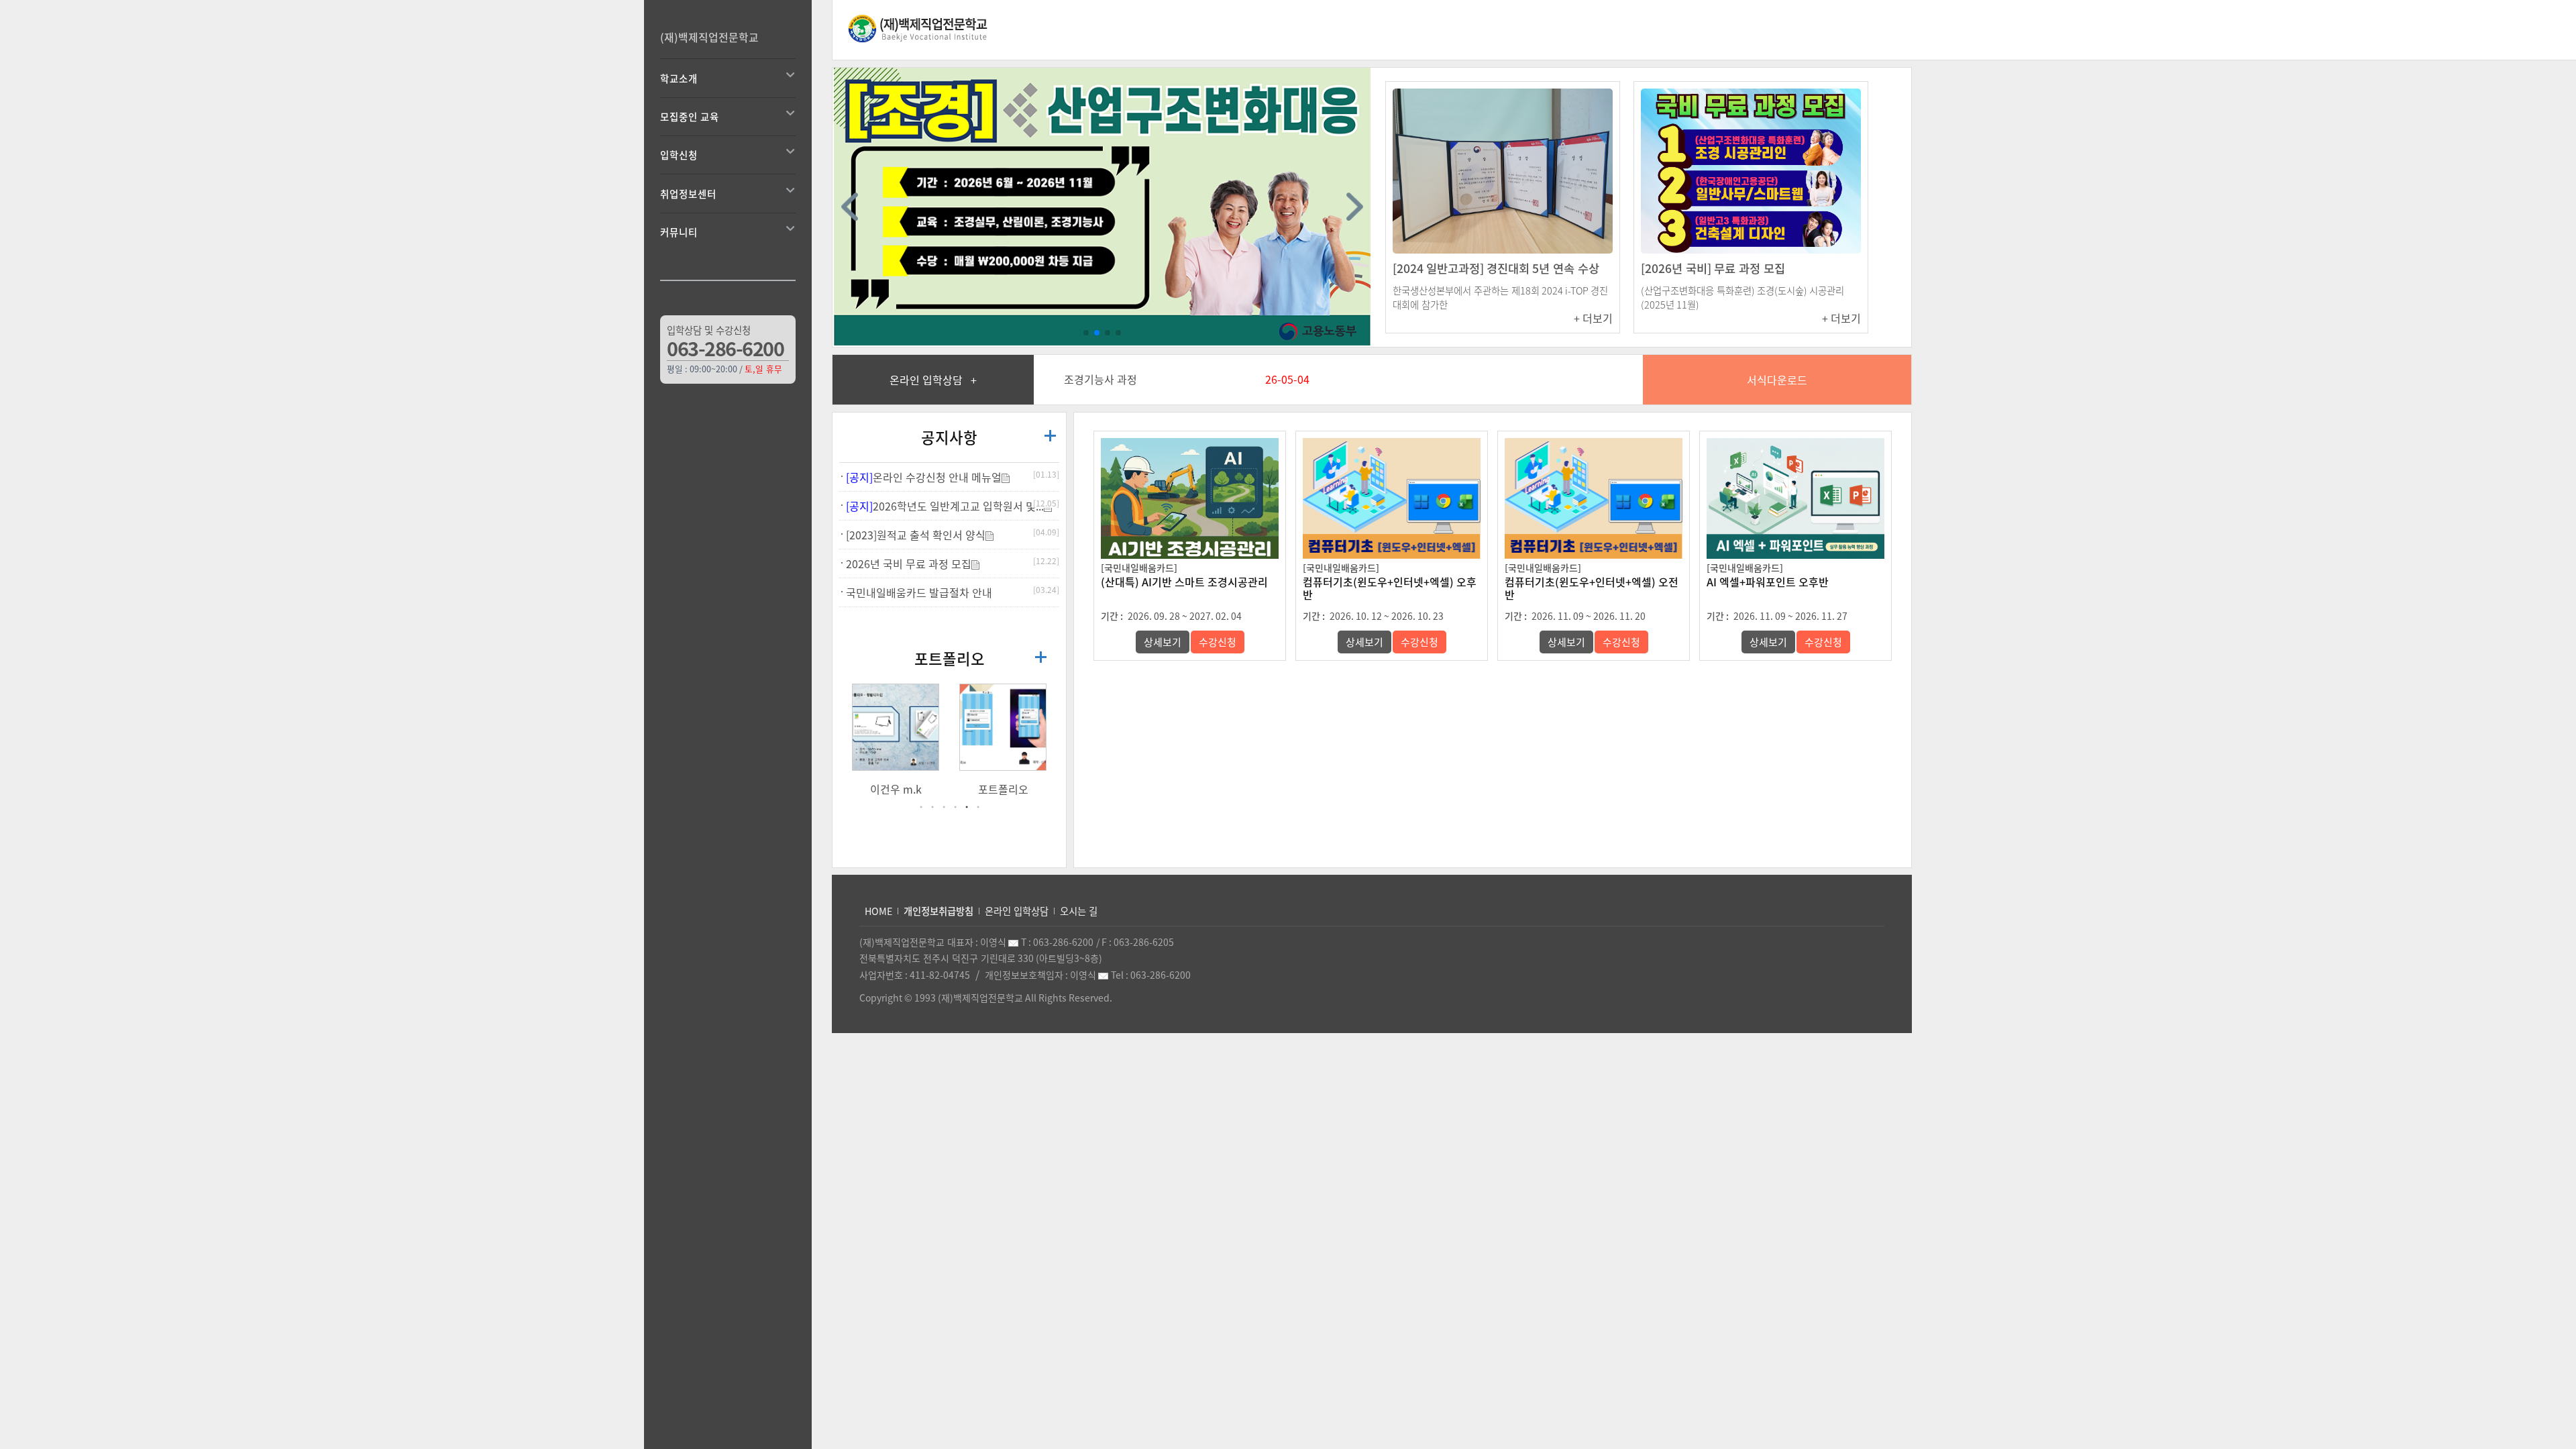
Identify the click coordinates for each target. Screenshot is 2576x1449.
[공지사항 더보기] (1050, 434)
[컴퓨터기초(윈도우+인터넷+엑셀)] (1392, 496)
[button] (1086, 333)
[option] (896, 740)
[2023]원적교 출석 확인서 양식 (916, 535)
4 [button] (957, 807)
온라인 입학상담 (1017, 911)
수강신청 (1218, 642)
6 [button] (979, 807)
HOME (878, 911)
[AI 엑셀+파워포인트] (1795, 496)
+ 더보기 (1593, 318)
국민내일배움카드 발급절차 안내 (919, 592)
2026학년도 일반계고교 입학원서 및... (945, 506)
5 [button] (968, 807)
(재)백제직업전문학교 (709, 37)
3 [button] (945, 807)
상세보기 (1163, 642)
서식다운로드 (1777, 380)
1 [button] (922, 807)
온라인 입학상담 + (933, 380)
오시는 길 (1079, 911)
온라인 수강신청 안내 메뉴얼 (924, 477)
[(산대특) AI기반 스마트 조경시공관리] (1190, 496)
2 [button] (934, 807)
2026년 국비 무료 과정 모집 (909, 563)
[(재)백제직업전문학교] (927, 28)
